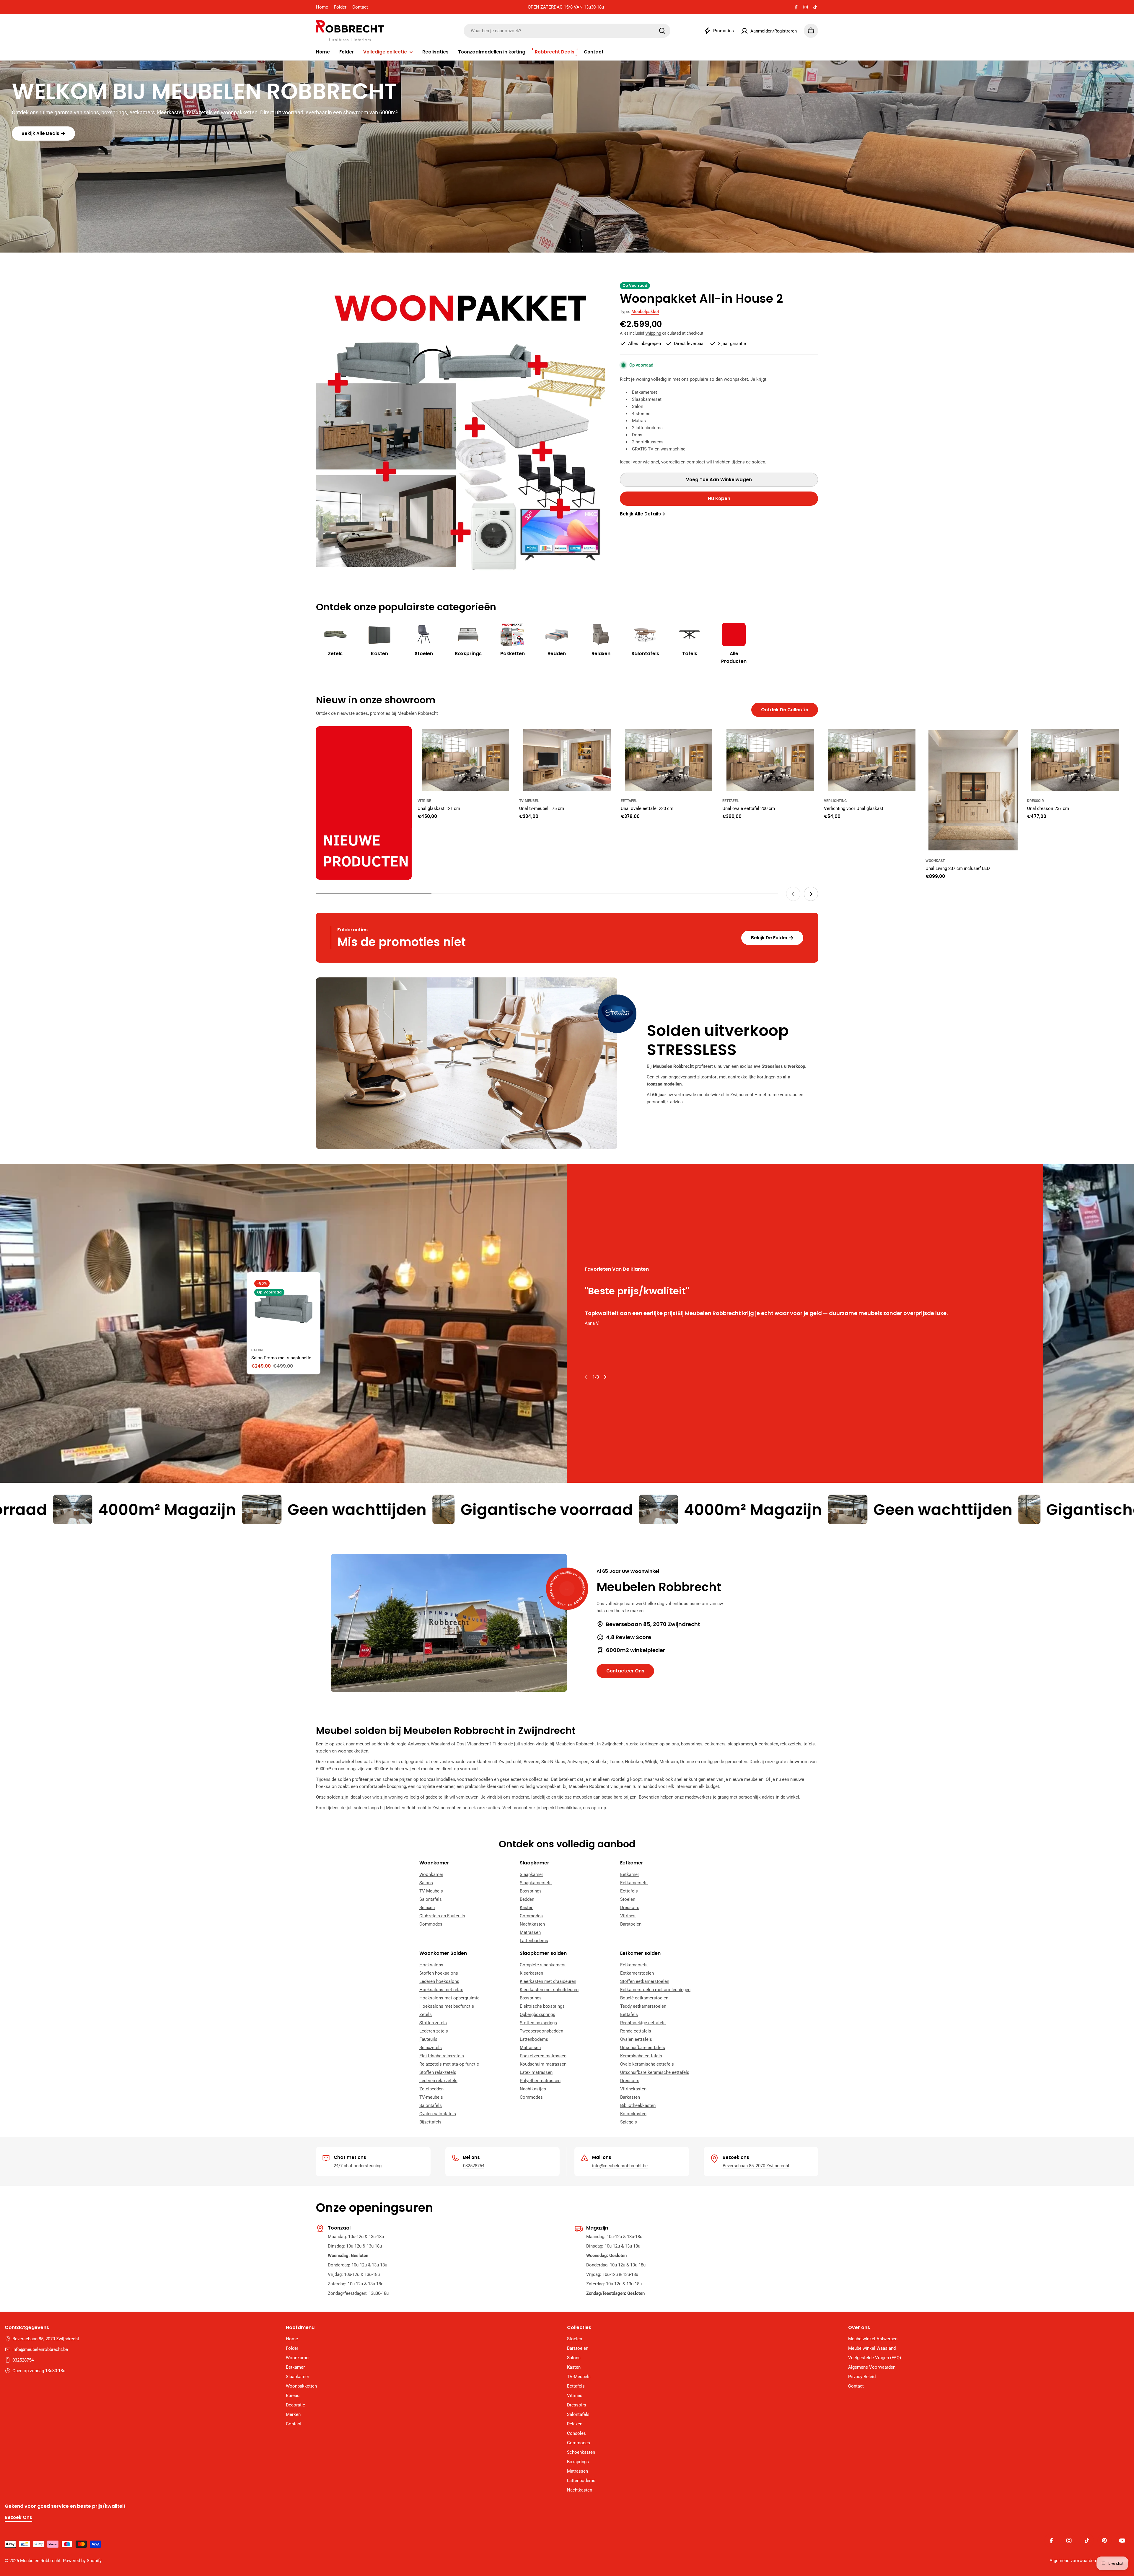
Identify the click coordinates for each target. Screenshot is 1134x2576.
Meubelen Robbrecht (40, 2561)
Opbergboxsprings (537, 2014)
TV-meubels (431, 2097)
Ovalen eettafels (636, 2039)
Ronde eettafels (636, 2031)
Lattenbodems (534, 1941)
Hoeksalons (431, 1965)
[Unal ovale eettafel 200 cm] (770, 760)
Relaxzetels (431, 2048)
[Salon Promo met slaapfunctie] (283, 1309)
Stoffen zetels (433, 2023)
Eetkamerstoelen (637, 1973)
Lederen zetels (434, 2031)
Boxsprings (531, 1891)
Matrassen (530, 1932)
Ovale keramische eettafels (647, 2064)
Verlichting (835, 801)
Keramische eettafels (641, 2056)
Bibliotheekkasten (638, 2105)
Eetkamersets (634, 1883)
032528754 (474, 2166)
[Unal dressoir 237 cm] (1075, 760)
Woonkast (935, 861)
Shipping (653, 333)
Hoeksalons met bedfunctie (447, 2006)
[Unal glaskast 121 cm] (465, 760)
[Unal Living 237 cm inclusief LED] (973, 790)
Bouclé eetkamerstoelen (644, 1998)
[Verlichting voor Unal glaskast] (872, 760)
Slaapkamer (531, 1874)
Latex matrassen (536, 2072)
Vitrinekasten (633, 2089)
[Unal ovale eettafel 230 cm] (669, 760)
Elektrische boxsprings (542, 2006)
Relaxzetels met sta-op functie (449, 2064)
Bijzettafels (430, 2122)
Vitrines (628, 1916)
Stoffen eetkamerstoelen (645, 1981)
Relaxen (427, 1908)
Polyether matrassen (540, 2081)
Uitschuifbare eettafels (643, 2048)
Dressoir (1036, 801)
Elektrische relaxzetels (442, 2056)
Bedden (527, 1899)
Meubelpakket (645, 312)
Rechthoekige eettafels (643, 2023)
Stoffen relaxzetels (438, 2072)
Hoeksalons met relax (441, 1990)
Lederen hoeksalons (439, 1981)
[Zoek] (662, 31)
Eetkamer (630, 1874)
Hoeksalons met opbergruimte (449, 1998)
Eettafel (629, 801)
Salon (257, 1350)
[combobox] (567, 31)
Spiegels (629, 2122)
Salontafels (431, 1899)
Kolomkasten (633, 2114)
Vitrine (424, 801)
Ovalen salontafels (438, 2114)
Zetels (426, 2014)
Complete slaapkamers (543, 1965)
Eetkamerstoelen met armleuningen (655, 1990)
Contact (360, 7)
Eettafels (629, 1891)
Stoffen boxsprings (538, 2023)
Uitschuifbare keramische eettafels (655, 2072)
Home (322, 7)
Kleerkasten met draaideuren (548, 1981)
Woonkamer (431, 1874)
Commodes (431, 1924)
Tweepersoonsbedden (541, 2031)
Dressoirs (630, 1908)
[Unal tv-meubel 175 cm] (567, 760)
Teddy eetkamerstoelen (643, 2006)
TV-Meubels (431, 1891)
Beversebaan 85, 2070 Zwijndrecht (756, 2166)
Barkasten (630, 2097)
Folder (340, 7)
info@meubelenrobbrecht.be (620, 2166)
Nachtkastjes (533, 2089)
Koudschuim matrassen (543, 2064)
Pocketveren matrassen (543, 2056)
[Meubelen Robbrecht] (364, 803)
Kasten (527, 1908)
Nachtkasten (532, 1924)
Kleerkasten (531, 1973)
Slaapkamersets (536, 1883)
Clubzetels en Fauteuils (442, 1916)
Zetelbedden (431, 2089)
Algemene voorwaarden (1073, 2561)
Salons (426, 1883)
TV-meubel (529, 801)
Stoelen (628, 1899)
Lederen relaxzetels (438, 2081)
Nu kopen (719, 498)
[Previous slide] (793, 894)
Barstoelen (631, 1924)
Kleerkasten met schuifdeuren (549, 1990)
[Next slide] (811, 894)
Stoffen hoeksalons (439, 1973)
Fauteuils (428, 2039)
